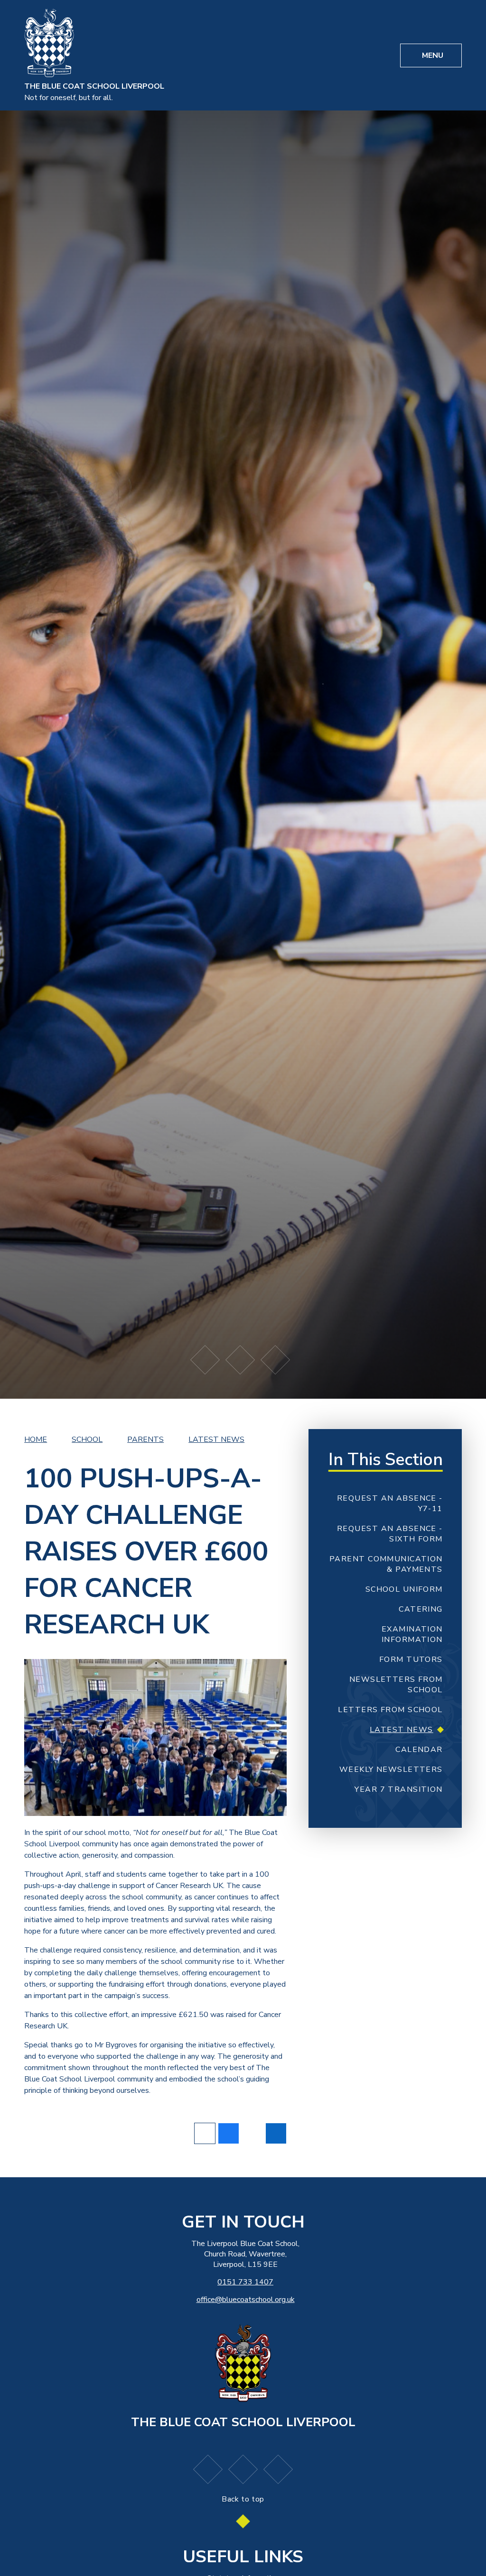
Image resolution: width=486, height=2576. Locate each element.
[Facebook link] (208, 2469)
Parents (145, 1439)
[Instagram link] (243, 2469)
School (87, 1439)
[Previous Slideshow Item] (205, 1360)
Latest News (216, 1439)
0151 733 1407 (245, 2282)
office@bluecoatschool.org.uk (246, 2300)
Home (36, 1439)
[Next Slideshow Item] (275, 1360)
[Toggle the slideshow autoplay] (240, 1360)
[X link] (278, 2469)
